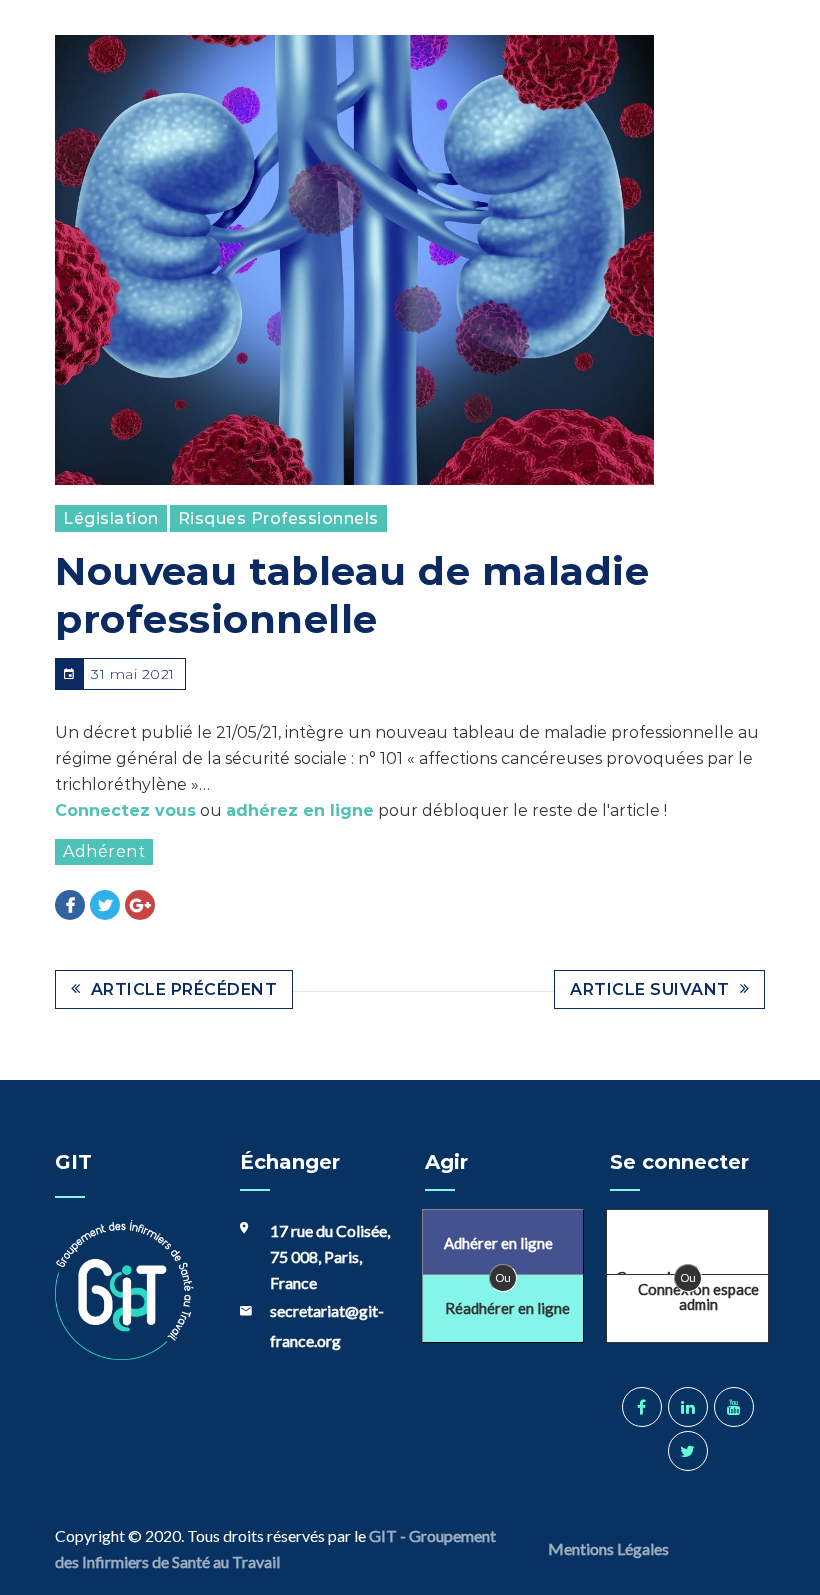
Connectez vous (125, 810)
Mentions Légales (610, 1548)
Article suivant (650, 989)
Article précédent (184, 989)
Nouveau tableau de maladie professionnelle (352, 595)
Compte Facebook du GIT (642, 1407)
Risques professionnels (278, 518)
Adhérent (104, 851)
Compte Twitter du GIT (688, 1451)
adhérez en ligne (300, 810)
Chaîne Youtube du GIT (734, 1407)
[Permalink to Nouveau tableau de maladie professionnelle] (354, 260)
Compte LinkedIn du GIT (688, 1407)
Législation (111, 518)
